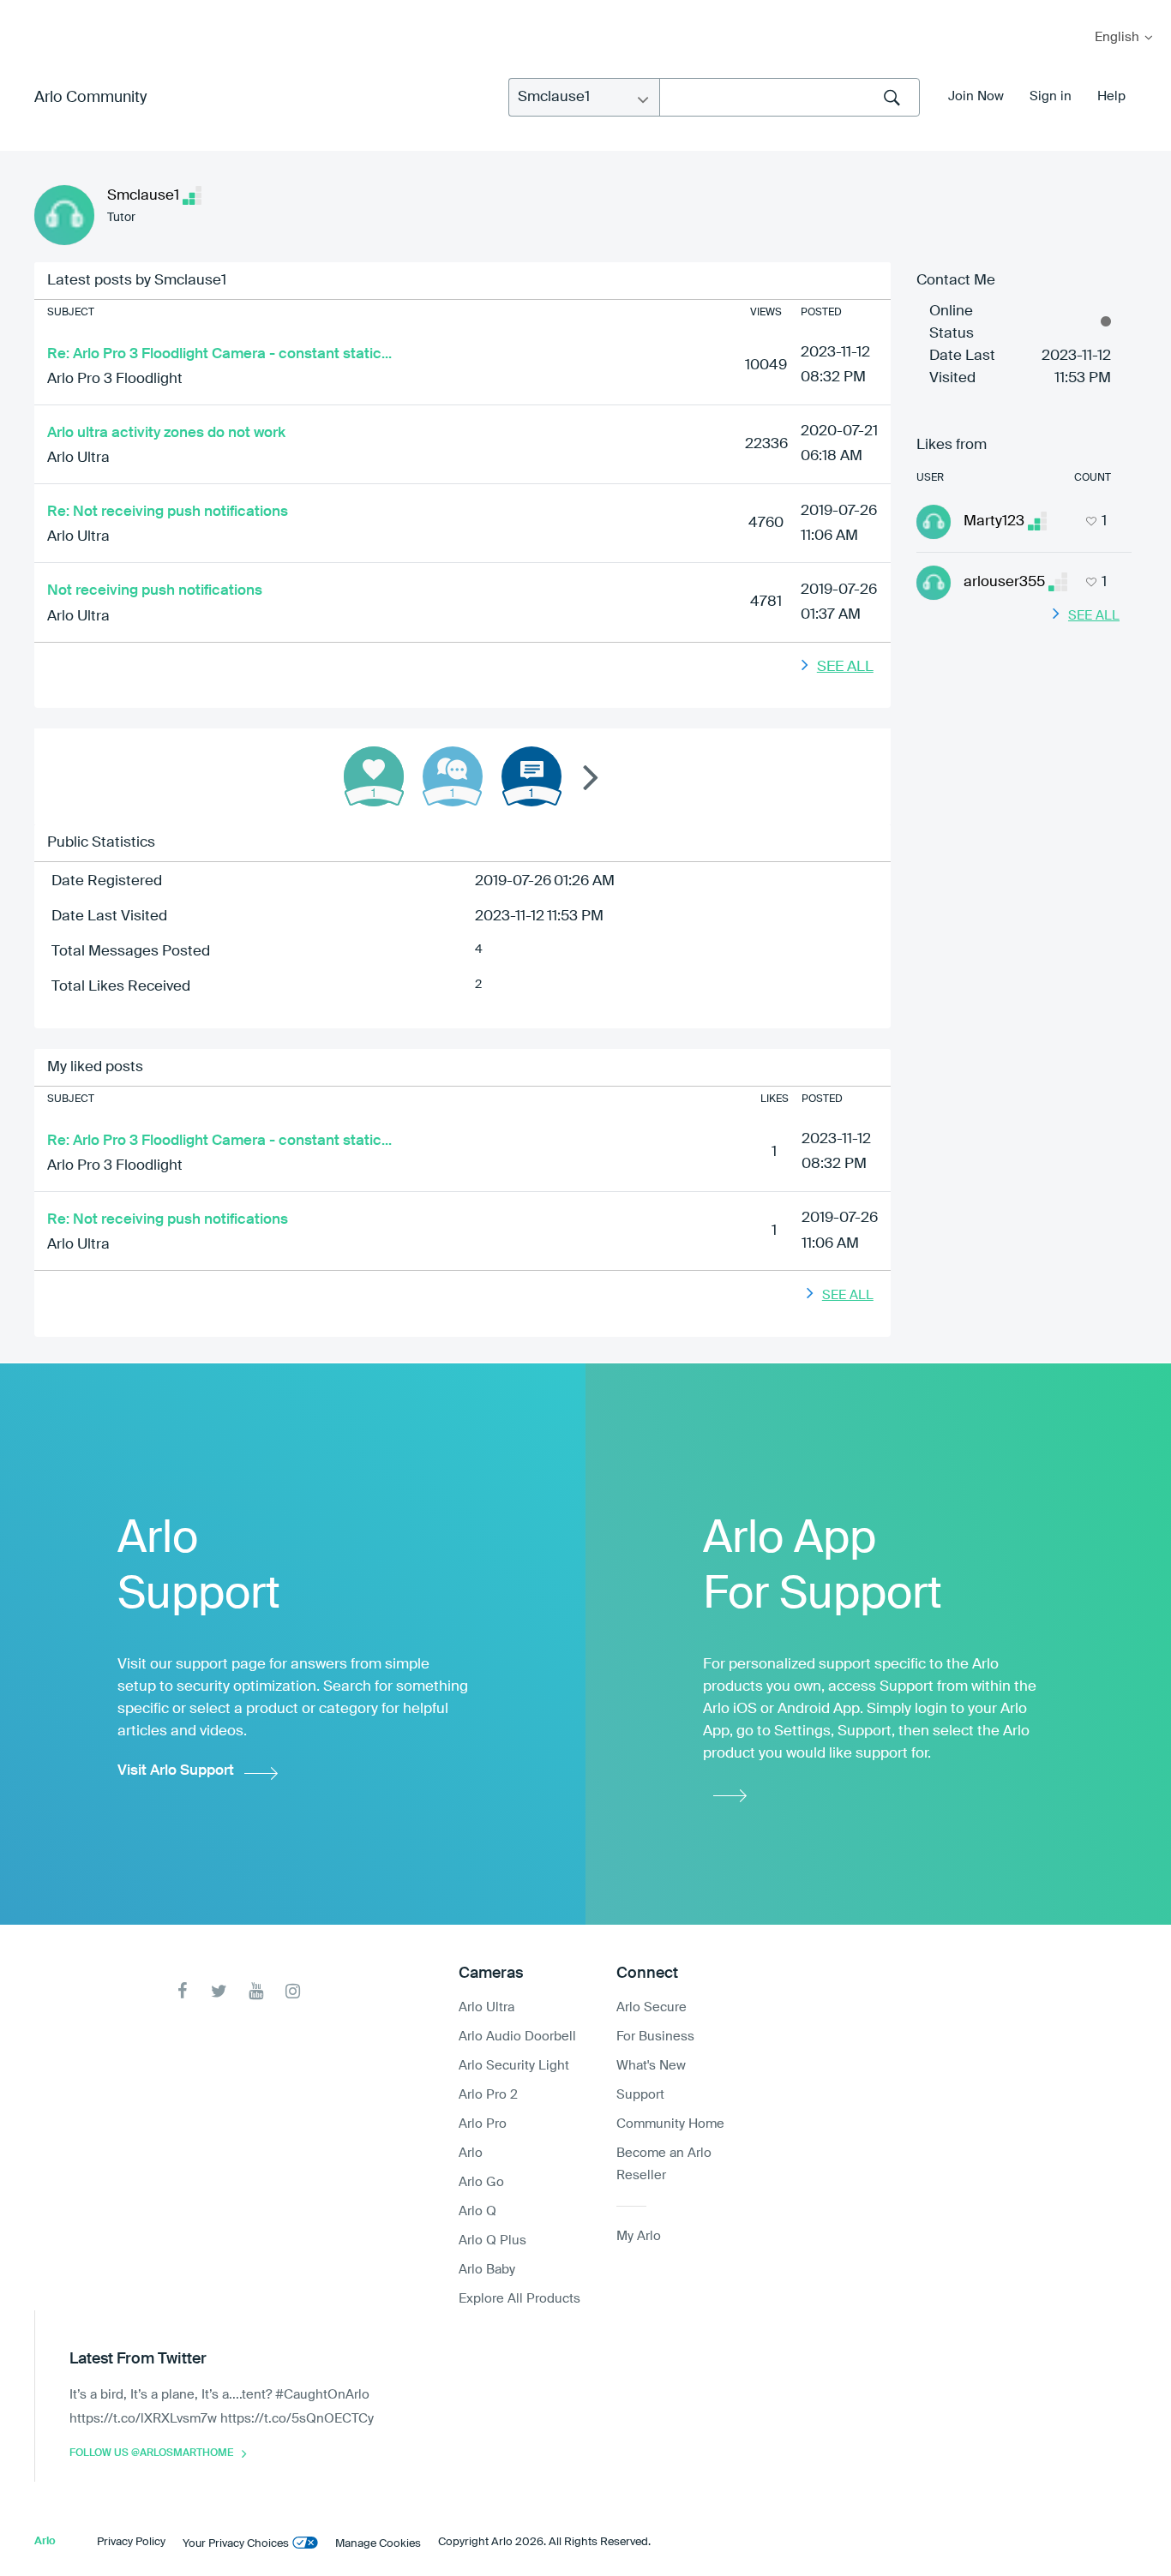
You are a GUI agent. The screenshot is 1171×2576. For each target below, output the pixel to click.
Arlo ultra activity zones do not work (166, 433)
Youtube (256, 1991)
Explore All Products (519, 2299)
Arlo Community (90, 98)
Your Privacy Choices (236, 2544)
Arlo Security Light (514, 2066)
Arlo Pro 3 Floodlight (115, 379)
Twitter (219, 1991)
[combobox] (790, 97)
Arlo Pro (483, 2124)
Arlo (471, 2153)
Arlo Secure (652, 2007)
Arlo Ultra (78, 458)
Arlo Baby (487, 2270)
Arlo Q (477, 2211)
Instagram (293, 1991)
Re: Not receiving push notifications (168, 512)
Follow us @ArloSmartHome (151, 2453)
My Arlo (25, 11)
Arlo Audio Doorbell (517, 2037)
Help (1111, 96)
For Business (655, 2037)
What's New (651, 2066)
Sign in (1051, 96)
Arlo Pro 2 (488, 2095)
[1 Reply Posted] (453, 776)
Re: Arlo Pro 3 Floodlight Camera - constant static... (219, 354)
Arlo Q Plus (492, 2241)
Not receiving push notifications (155, 591)
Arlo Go (481, 2182)
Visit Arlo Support (176, 1771)
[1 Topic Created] (531, 776)
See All (845, 667)
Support (640, 2095)
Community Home (670, 2124)
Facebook (182, 1991)
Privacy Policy (131, 2542)
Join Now (976, 96)
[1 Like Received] (374, 776)
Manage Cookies (378, 2544)
